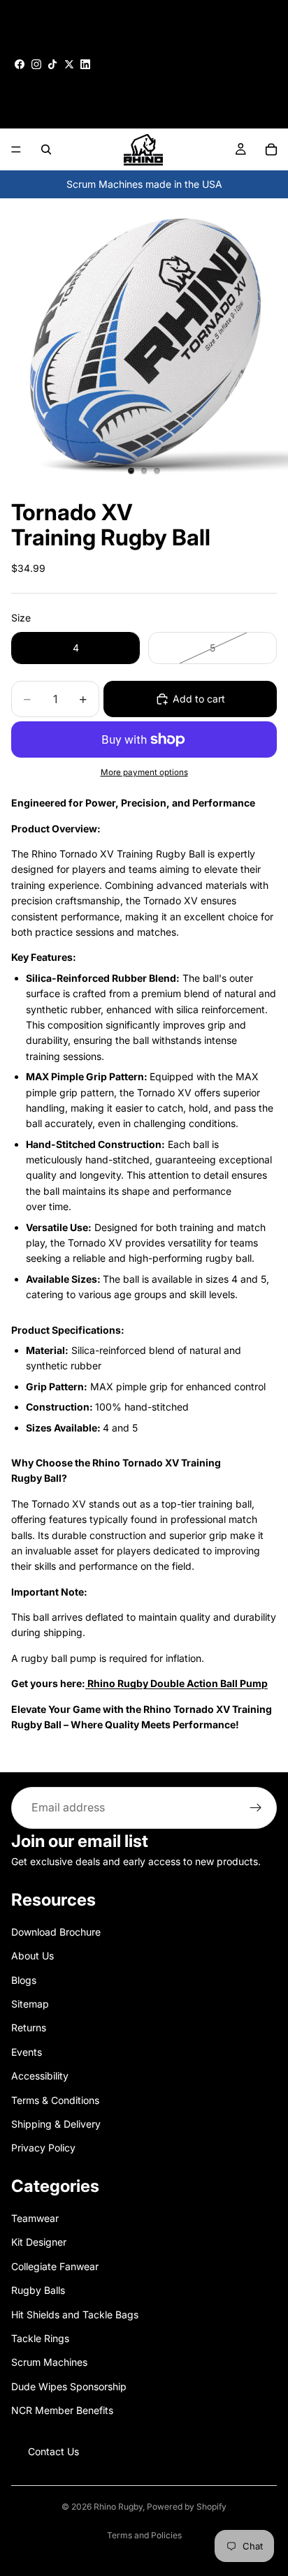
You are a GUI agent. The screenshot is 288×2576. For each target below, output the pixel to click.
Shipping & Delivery (56, 2124)
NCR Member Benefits (62, 2410)
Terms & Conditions (55, 2099)
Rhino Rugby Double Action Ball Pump (177, 1683)
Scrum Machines (49, 2362)
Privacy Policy (43, 2148)
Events (27, 2052)
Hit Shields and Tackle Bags (75, 2314)
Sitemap (30, 2004)
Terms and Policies (144, 2535)
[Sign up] (256, 1808)
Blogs (24, 1979)
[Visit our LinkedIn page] (85, 64)
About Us (33, 1956)
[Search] (46, 149)
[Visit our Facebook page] (20, 64)
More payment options (144, 772)
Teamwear (35, 2218)
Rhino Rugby (118, 2507)
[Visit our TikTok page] (52, 64)
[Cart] (271, 149)
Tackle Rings (40, 2338)
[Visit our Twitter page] (69, 64)
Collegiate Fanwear (55, 2266)
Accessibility (40, 2076)
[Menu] (16, 150)
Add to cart (199, 699)
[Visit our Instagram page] (36, 64)
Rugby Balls (38, 2290)
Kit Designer (39, 2242)
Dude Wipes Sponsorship (69, 2386)
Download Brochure (56, 1932)
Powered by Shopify (187, 2507)
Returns (29, 2027)
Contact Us (53, 2451)
